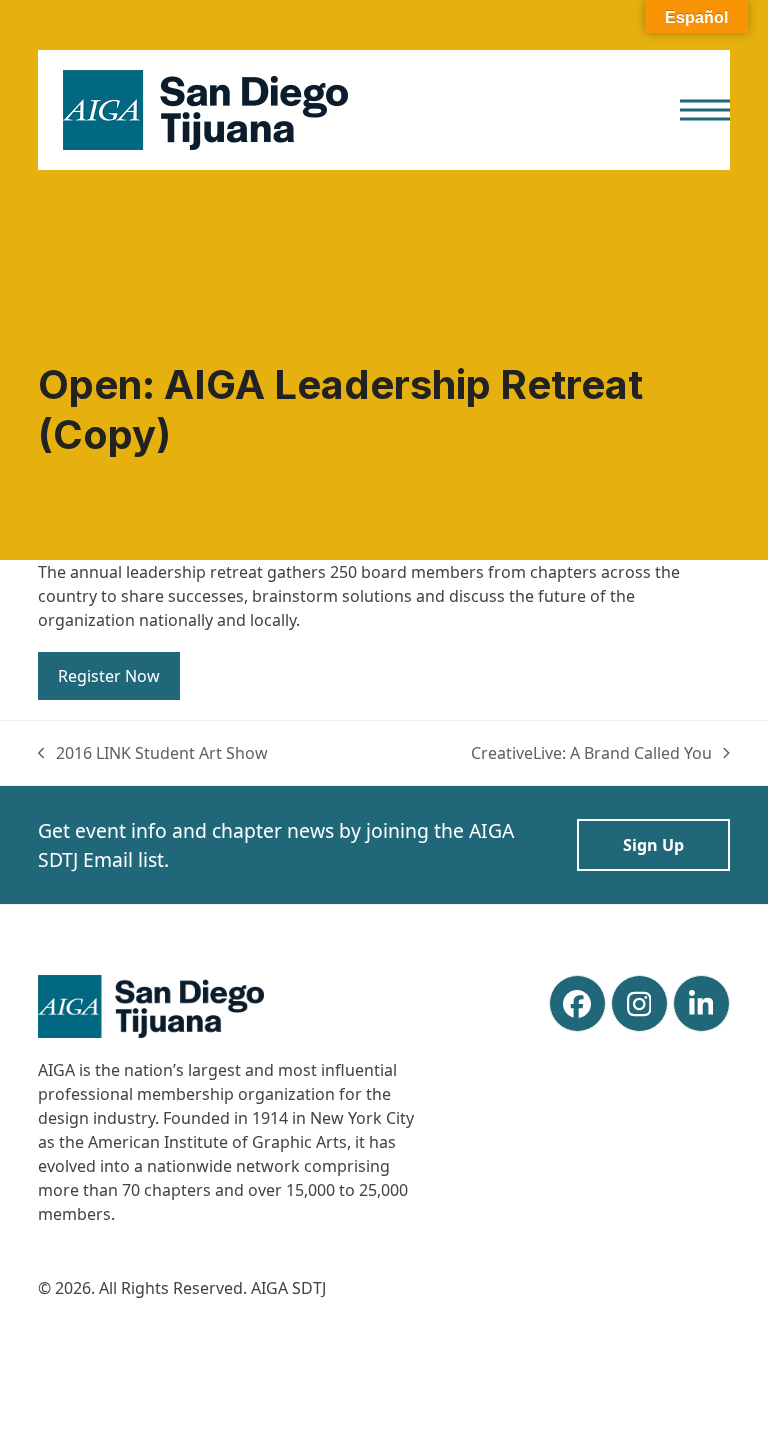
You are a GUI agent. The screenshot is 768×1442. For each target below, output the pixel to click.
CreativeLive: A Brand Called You (591, 753)
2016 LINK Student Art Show (153, 753)
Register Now (109, 676)
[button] (705, 110)
